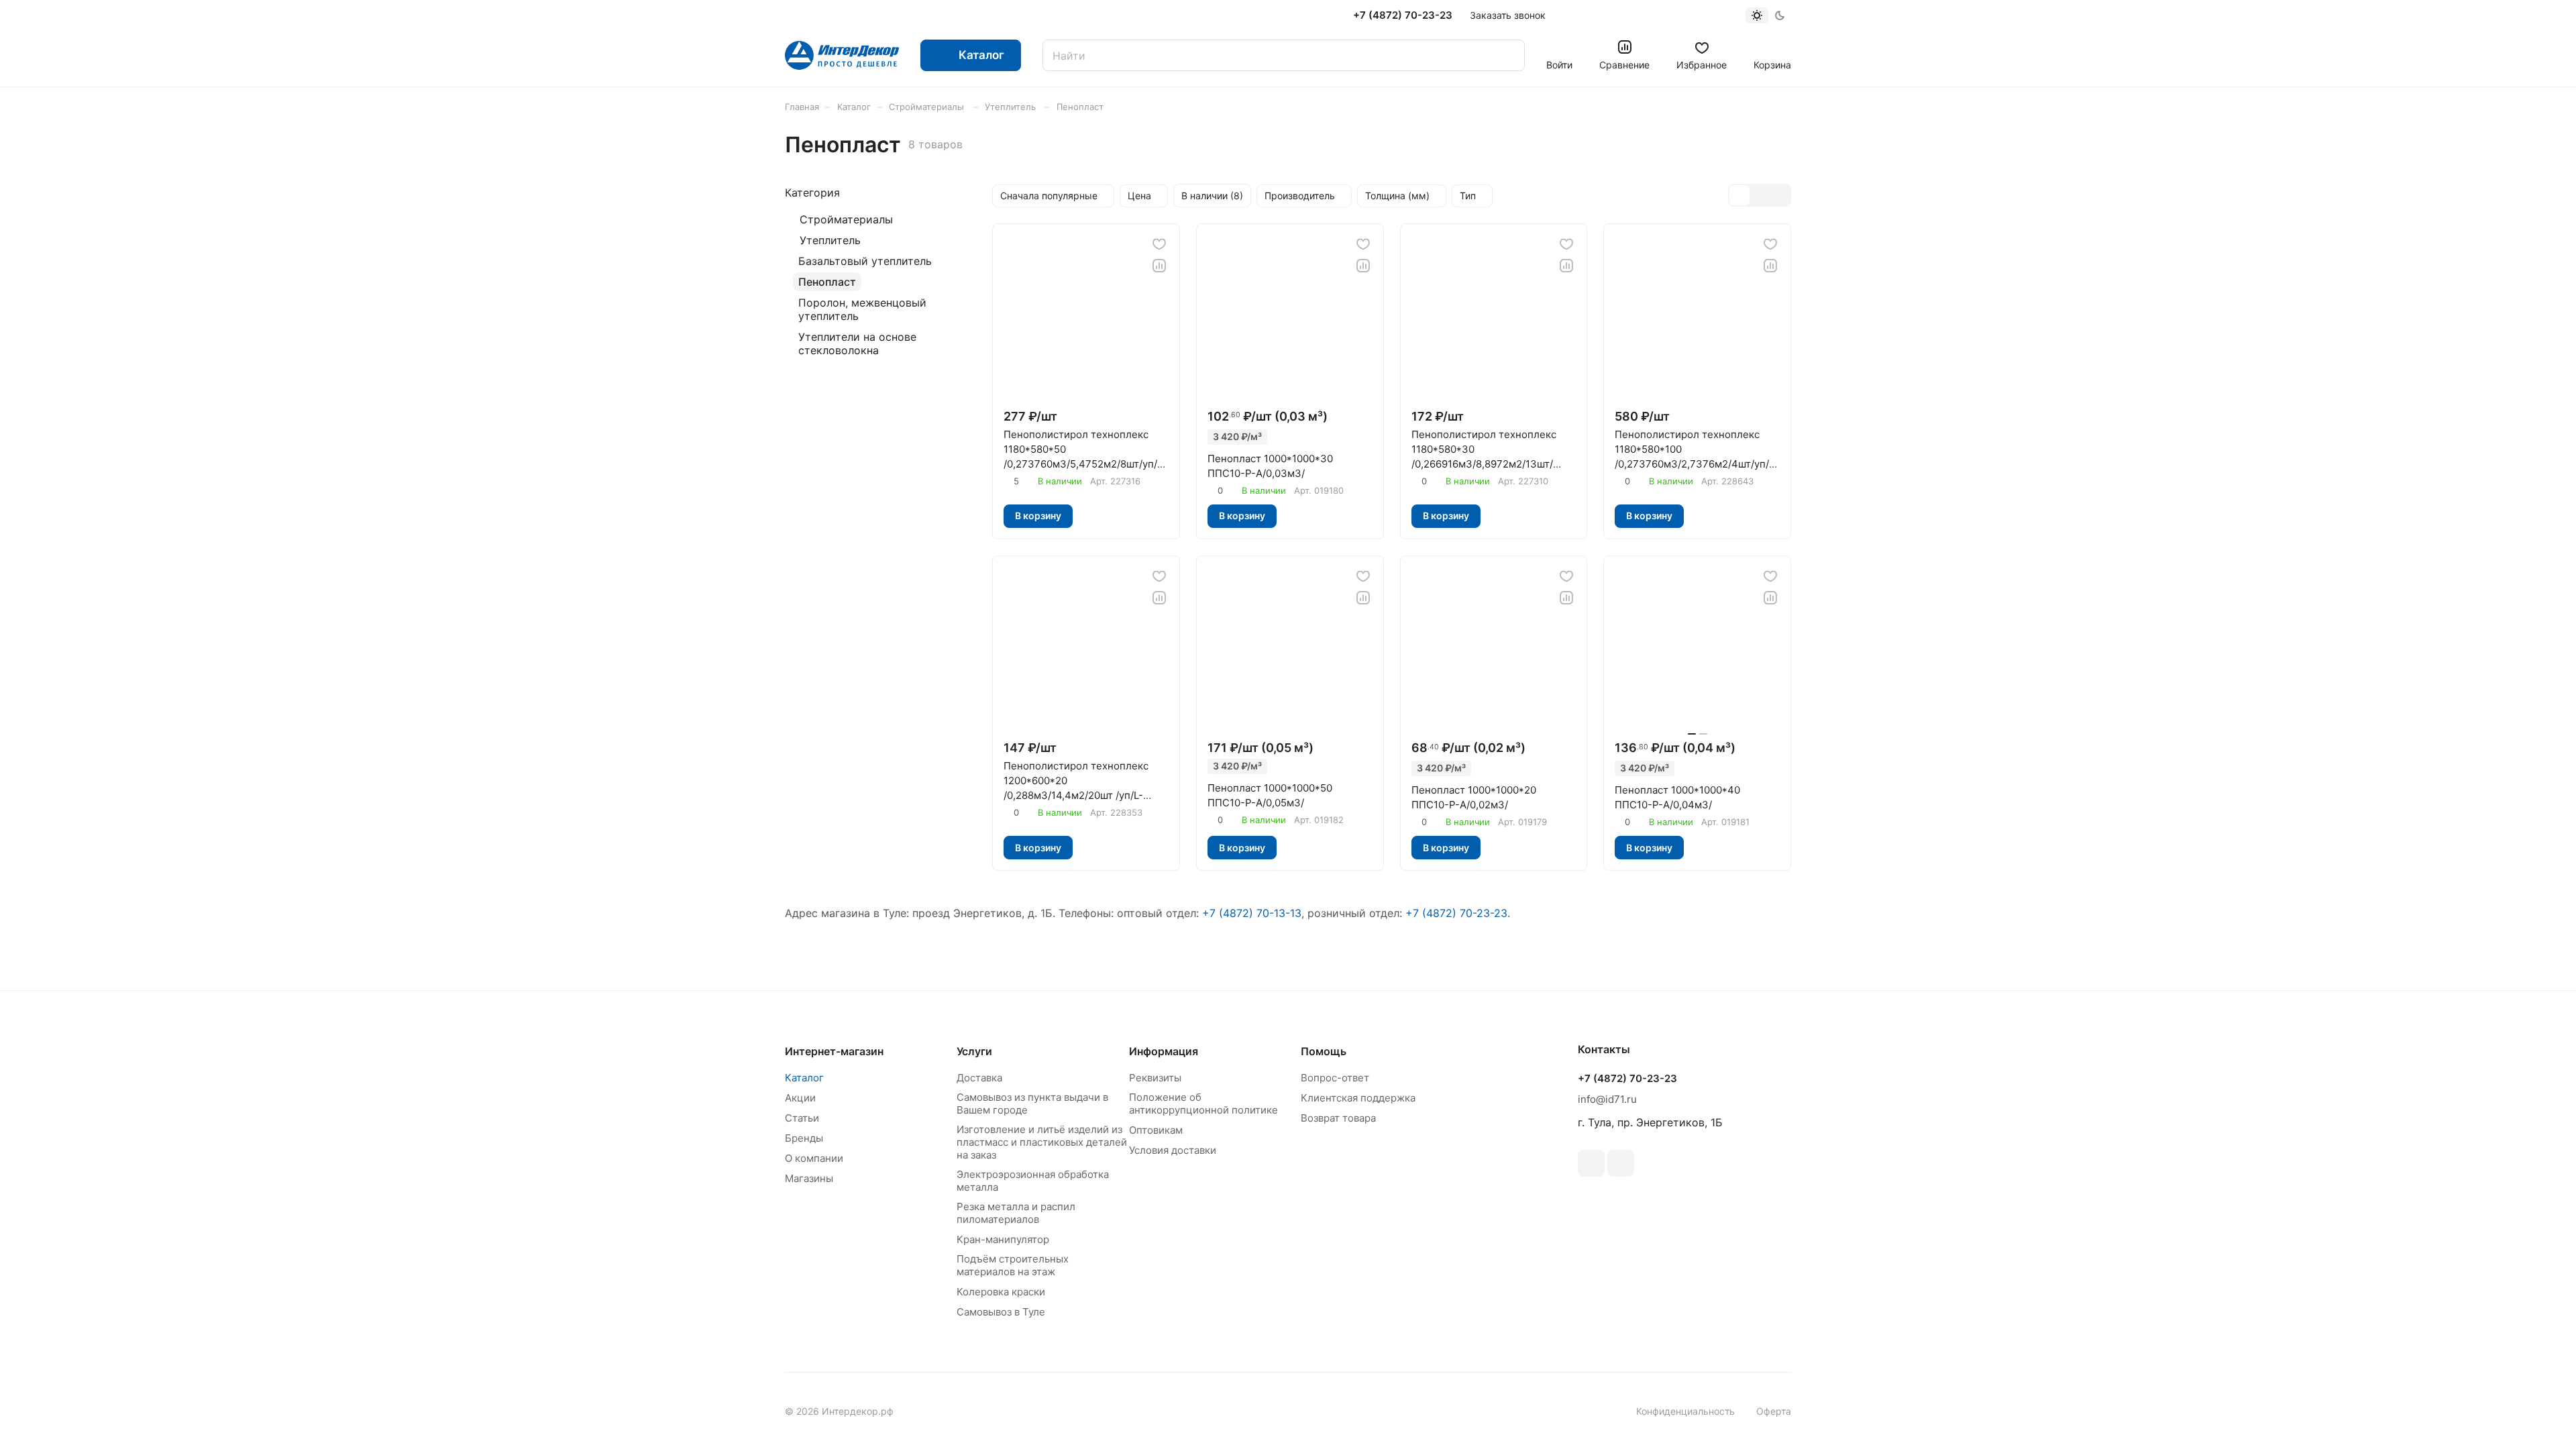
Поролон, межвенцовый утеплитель (862, 309)
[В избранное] (1159, 244)
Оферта (1774, 1411)
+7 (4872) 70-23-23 (1403, 15)
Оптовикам (1156, 1130)
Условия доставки (1173, 1150)
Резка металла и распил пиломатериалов (1016, 1213)
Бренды (804, 1138)
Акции (800, 1098)
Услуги (974, 1051)
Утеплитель (830, 240)
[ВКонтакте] (1591, 1163)
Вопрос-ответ (1335, 1078)
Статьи (802, 1118)
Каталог (804, 1078)
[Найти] (1508, 55)
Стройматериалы (846, 219)
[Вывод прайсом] (1780, 195)
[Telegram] (1621, 1163)
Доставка (979, 1078)
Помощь (1324, 1051)
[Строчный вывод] (1760, 195)
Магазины (809, 1178)
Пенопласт (827, 282)
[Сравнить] (1159, 266)
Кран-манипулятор (1003, 1239)
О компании (814, 1158)
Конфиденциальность (1685, 1411)
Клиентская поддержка (1358, 1098)
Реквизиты (1155, 1078)
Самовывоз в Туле (1001, 1312)
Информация (1164, 1051)
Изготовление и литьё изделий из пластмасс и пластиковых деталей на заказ (1042, 1142)
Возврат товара (1338, 1118)
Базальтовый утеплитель (865, 261)
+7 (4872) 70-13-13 (1252, 913)
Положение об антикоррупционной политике (1203, 1104)
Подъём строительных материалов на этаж (1013, 1265)
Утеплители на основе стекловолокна (857, 343)
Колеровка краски (1001, 1292)
